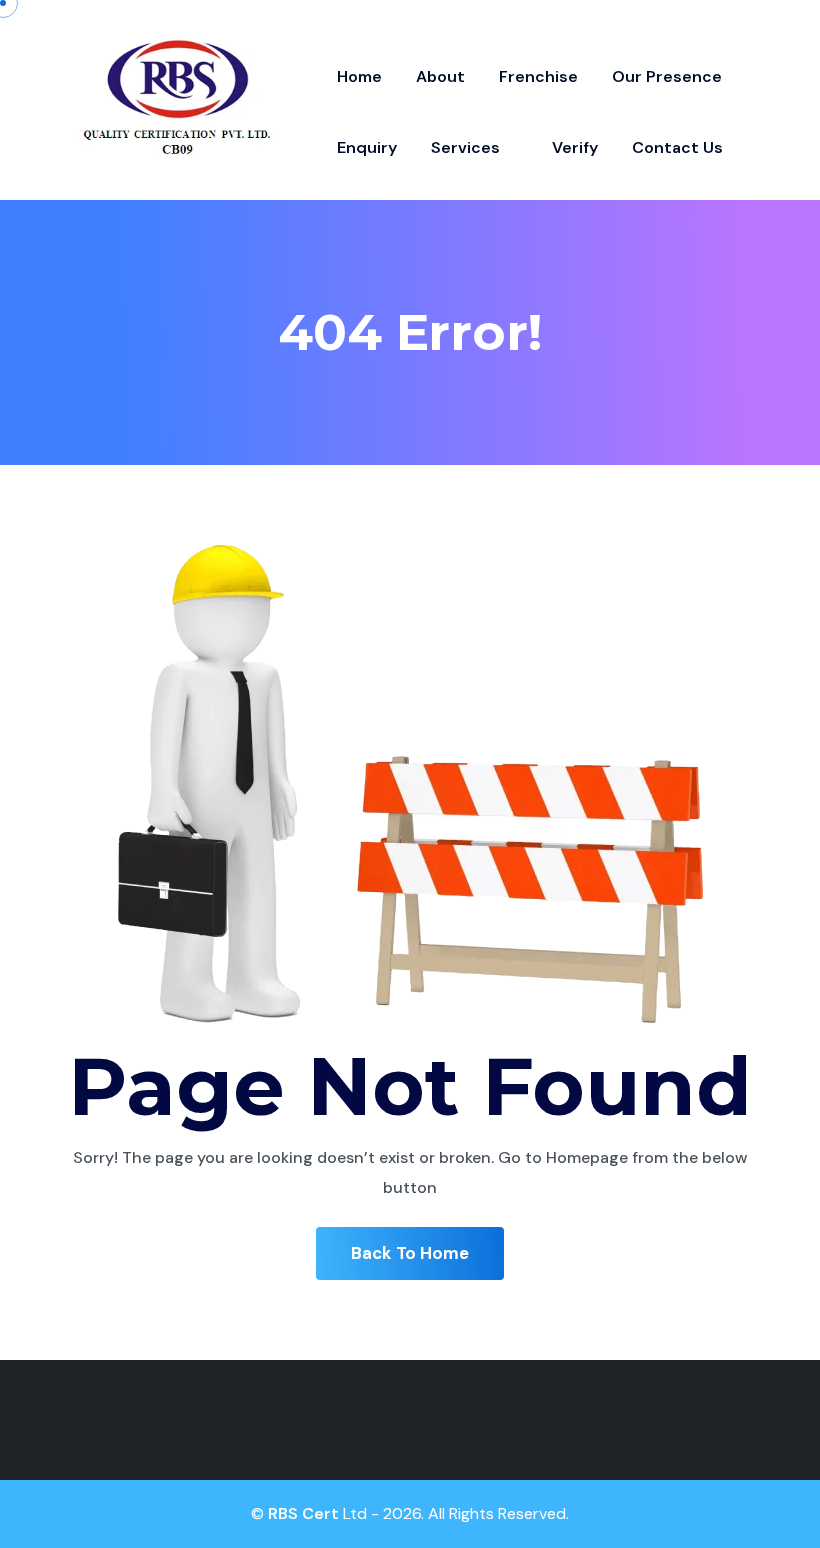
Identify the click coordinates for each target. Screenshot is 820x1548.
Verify (575, 147)
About (440, 76)
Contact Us (677, 147)
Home (359, 76)
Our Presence (667, 76)
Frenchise (538, 76)
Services (467, 147)
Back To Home (410, 1253)
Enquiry (367, 147)
